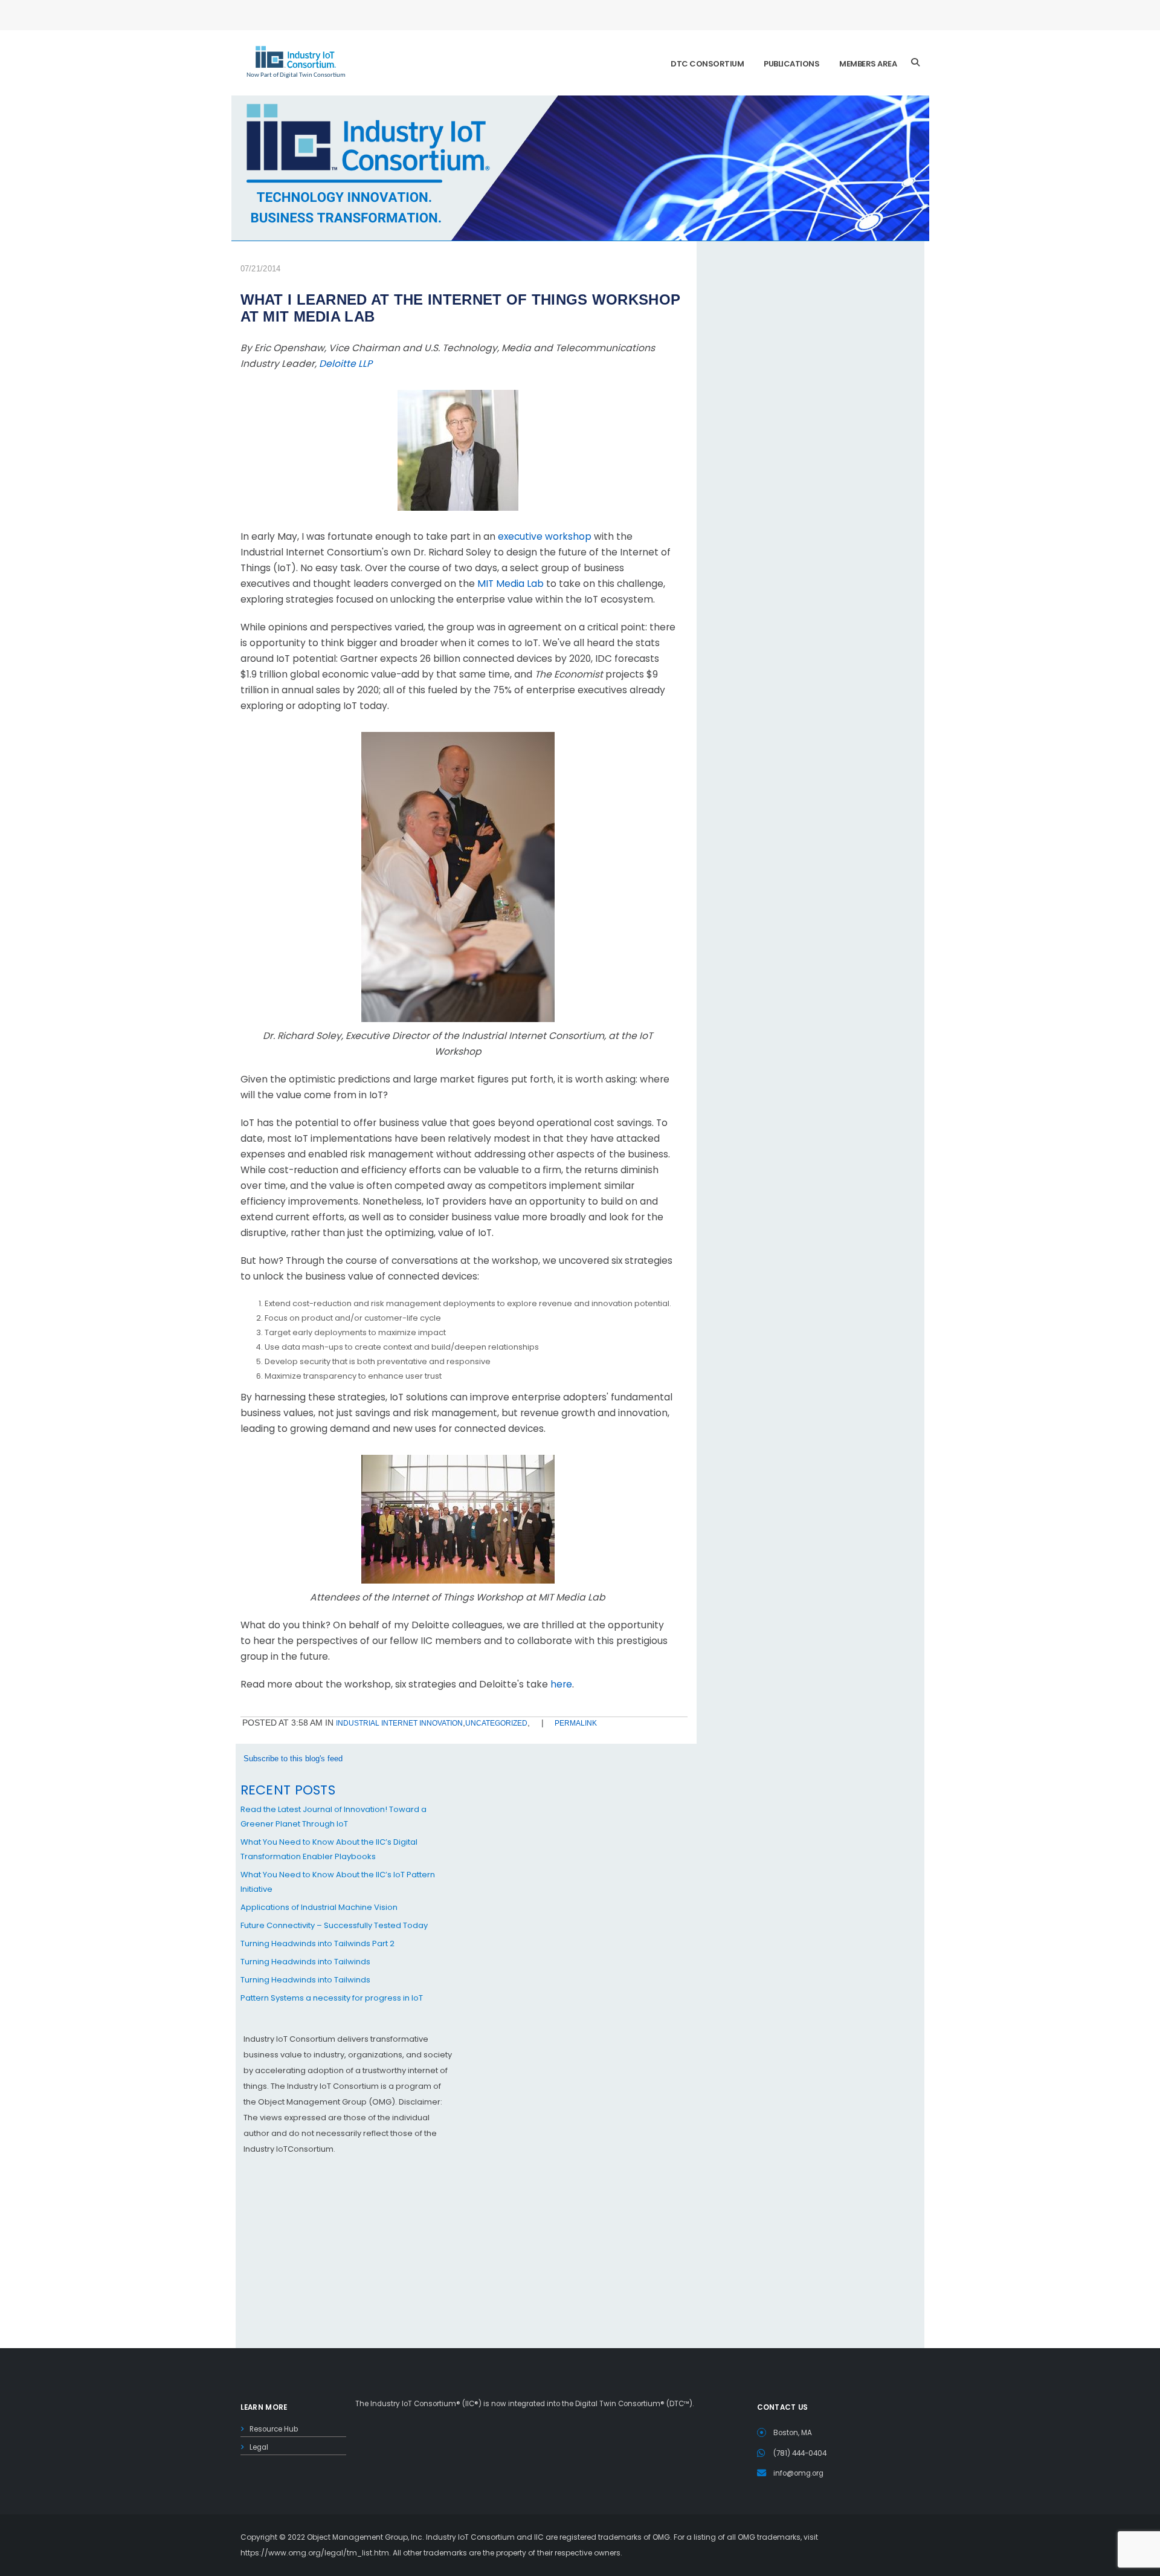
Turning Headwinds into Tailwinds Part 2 (317, 1943)
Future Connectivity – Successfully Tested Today (334, 1925)
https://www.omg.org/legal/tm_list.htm (315, 2553)
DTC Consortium (707, 64)
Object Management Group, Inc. (366, 2537)
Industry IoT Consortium (580, 1288)
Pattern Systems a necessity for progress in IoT (332, 1998)
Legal (259, 2447)
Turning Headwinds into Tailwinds (305, 1962)
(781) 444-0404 (800, 2453)
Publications (791, 64)
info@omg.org (798, 2473)
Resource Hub (274, 2429)
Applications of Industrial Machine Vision (319, 1907)
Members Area (868, 64)
